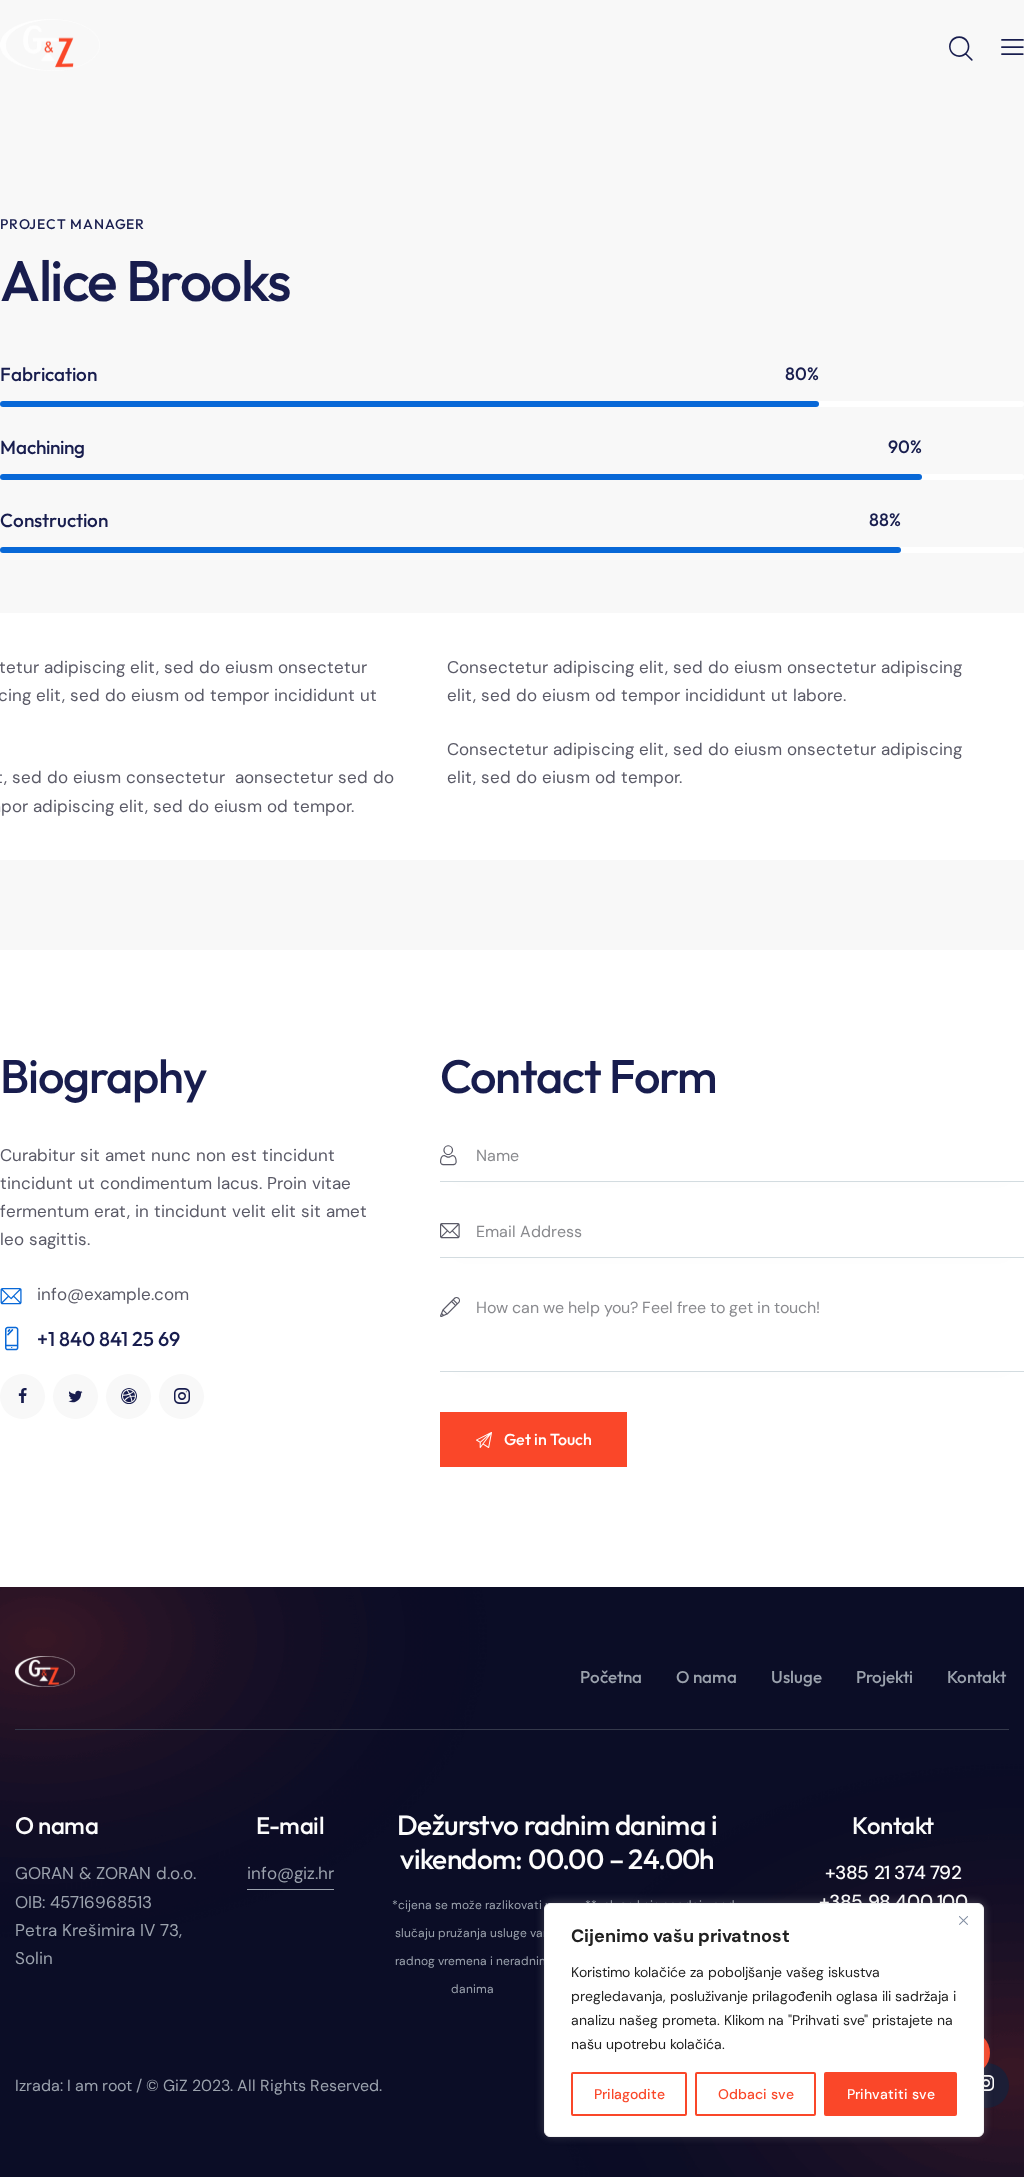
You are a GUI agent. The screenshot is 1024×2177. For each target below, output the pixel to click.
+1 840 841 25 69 (108, 1338)
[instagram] (181, 1396)
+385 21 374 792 (893, 1872)
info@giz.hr (290, 1873)
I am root (99, 2085)
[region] (764, 2020)
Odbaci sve (756, 2094)
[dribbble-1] (128, 1396)
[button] (1012, 46)
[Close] (963, 1920)
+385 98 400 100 (893, 1901)
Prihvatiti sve (891, 2094)
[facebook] (22, 1396)
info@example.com (113, 1294)
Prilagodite (629, 2094)
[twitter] (75, 1396)
